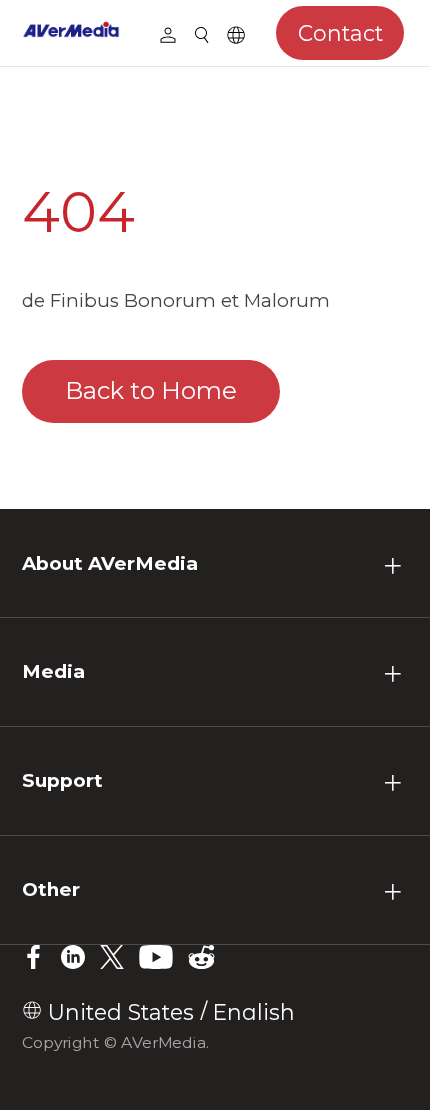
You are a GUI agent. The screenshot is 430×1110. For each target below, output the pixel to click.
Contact (340, 33)
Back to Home (151, 390)
